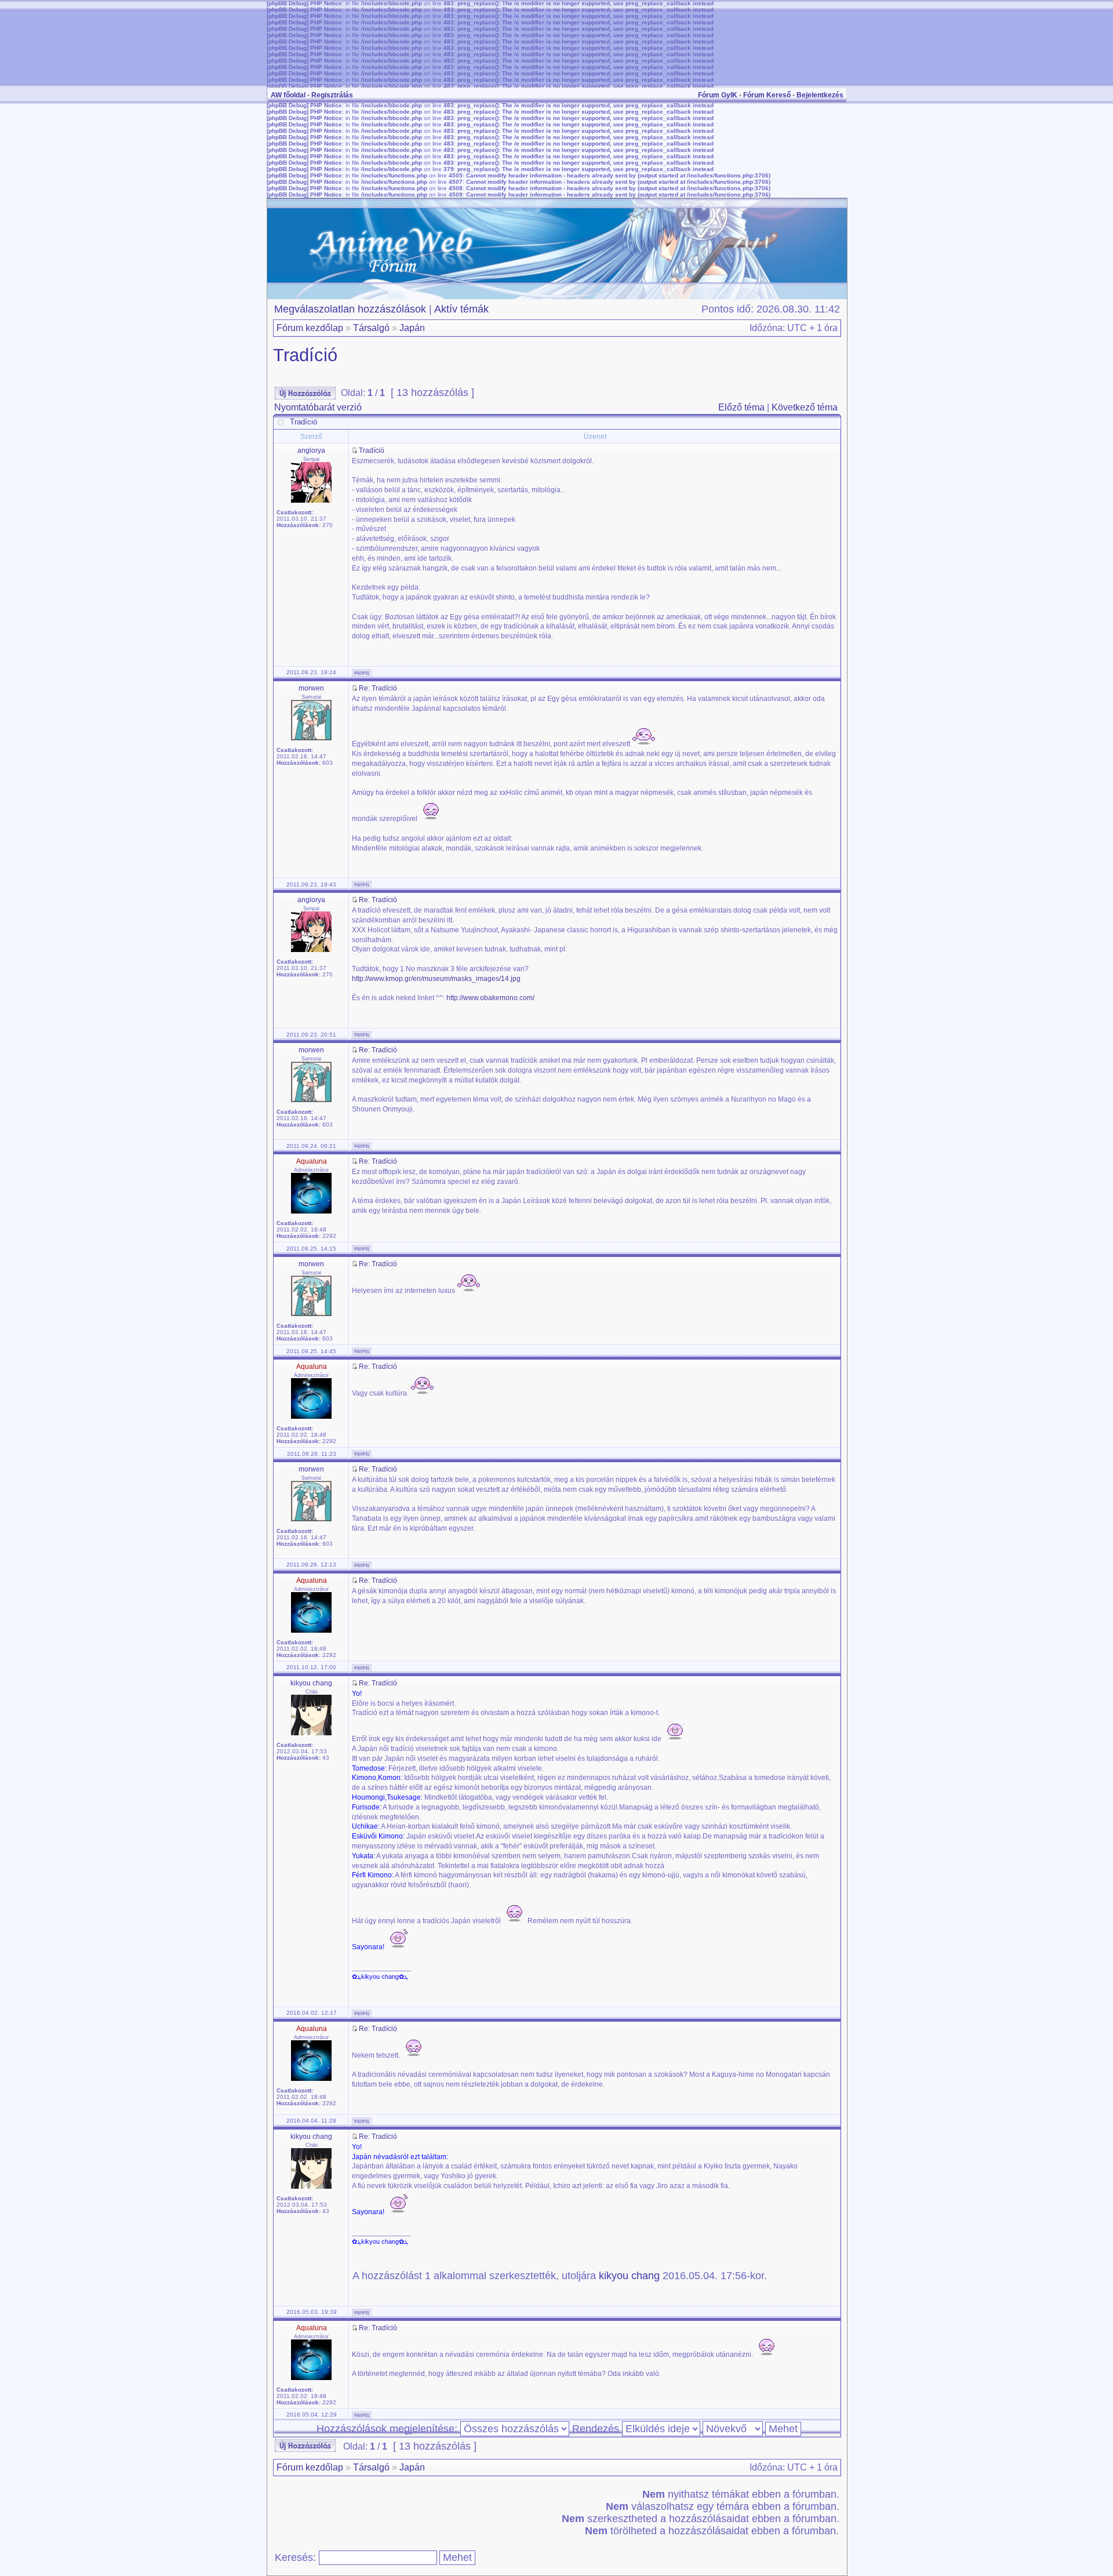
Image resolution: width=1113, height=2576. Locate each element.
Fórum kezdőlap (310, 328)
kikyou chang (629, 2276)
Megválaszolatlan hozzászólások (350, 309)
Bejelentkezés (820, 95)
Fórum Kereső (767, 95)
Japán (412, 328)
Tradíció (305, 355)
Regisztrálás (332, 95)
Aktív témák (461, 309)
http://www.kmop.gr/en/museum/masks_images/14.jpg (436, 979)
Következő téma (805, 407)
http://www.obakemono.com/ (490, 998)
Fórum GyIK (718, 95)
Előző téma (741, 407)
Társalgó (371, 328)
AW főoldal (288, 95)
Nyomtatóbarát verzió (318, 407)
